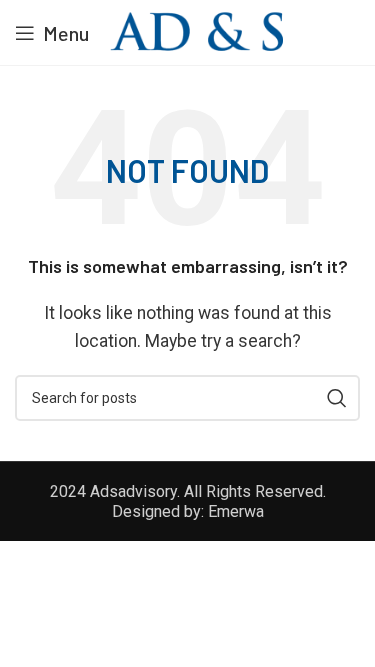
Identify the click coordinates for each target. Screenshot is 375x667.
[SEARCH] (337, 398)
